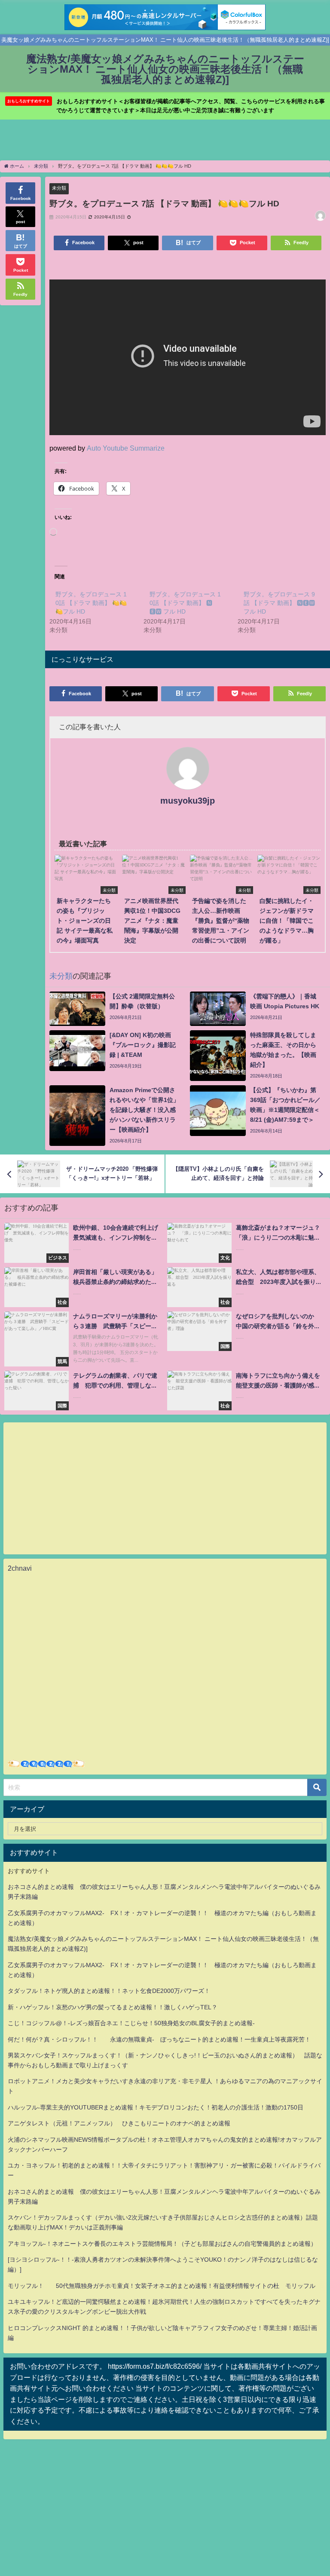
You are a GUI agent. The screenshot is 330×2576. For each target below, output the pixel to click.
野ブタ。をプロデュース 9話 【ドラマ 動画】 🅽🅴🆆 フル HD (279, 603)
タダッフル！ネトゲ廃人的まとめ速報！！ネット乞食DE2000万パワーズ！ (109, 1991)
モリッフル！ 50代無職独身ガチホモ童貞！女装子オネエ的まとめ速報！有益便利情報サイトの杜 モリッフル (162, 2286)
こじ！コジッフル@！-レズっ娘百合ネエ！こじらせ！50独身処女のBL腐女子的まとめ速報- (131, 2023)
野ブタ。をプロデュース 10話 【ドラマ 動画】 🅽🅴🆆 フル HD (185, 603)
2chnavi (20, 1568)
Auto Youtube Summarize (126, 448)
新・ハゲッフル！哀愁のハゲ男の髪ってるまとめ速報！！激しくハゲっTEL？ (113, 2007)
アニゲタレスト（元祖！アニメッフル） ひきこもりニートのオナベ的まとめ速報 (119, 2123)
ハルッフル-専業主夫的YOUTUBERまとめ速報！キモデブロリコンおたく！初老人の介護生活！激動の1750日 (156, 2107)
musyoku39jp (188, 801)
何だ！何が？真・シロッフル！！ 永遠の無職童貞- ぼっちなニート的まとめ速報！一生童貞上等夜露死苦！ (159, 2039)
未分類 (59, 188)
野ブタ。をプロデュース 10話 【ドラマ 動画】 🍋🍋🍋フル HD (91, 603)
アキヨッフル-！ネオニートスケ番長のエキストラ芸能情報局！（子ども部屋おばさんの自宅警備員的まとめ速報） (162, 2244)
